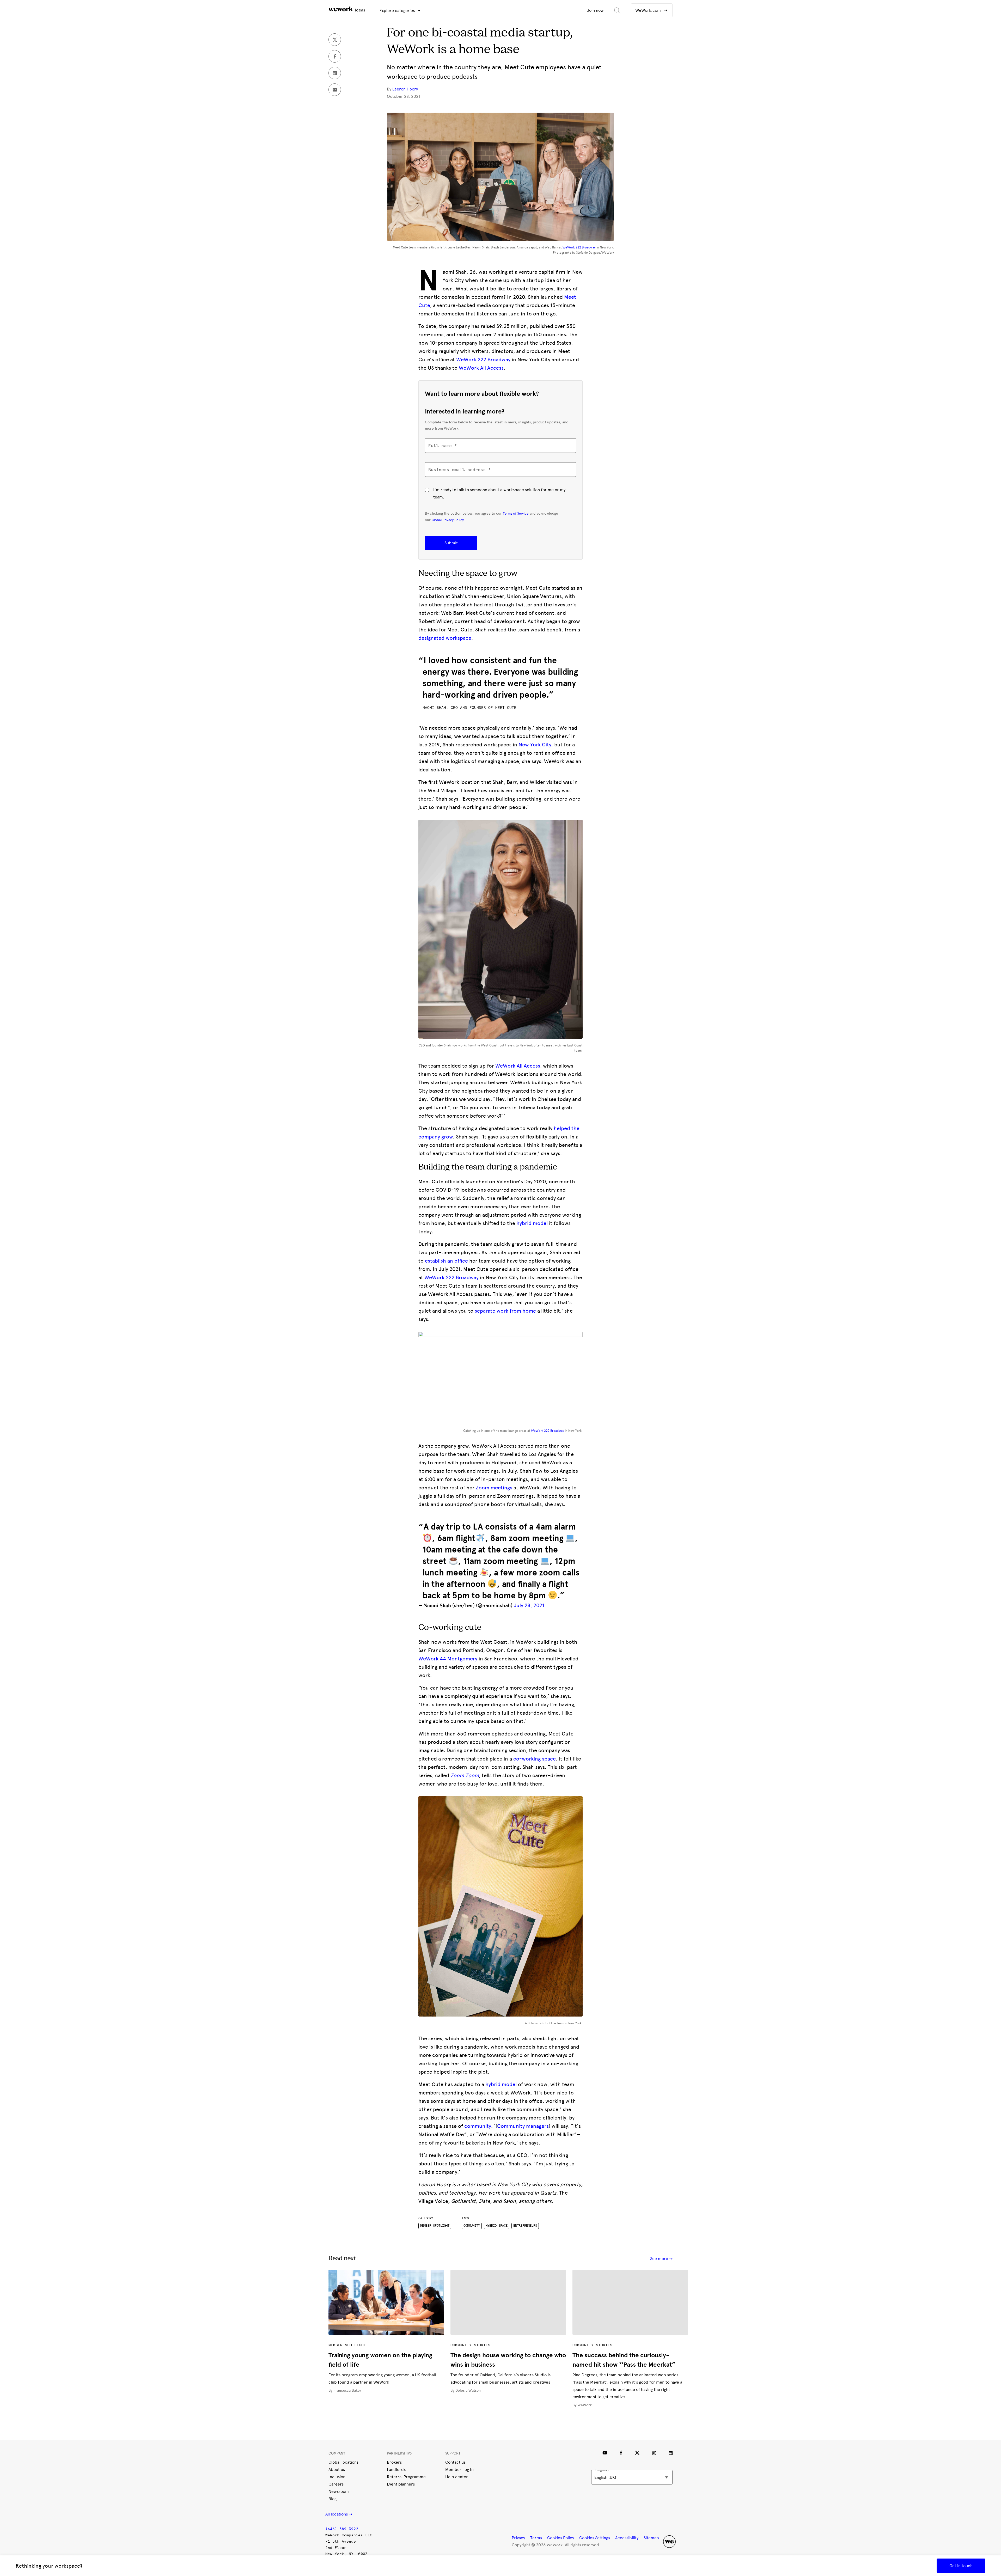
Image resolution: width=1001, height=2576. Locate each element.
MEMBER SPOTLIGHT (347, 2345)
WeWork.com (649, 10)
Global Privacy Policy (448, 520)
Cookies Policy (561, 2538)
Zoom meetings (494, 1488)
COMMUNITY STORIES (470, 2345)
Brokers (394, 2462)
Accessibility (627, 2538)
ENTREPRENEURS (525, 2226)
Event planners (401, 2484)
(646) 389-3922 (342, 2529)
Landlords (396, 2470)
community (478, 2126)
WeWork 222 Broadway (579, 247)
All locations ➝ (339, 2514)
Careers (336, 2484)
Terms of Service (516, 513)
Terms (536, 2538)
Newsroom (339, 2491)
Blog (332, 2499)
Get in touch (961, 2566)
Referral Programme (406, 2477)
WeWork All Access (481, 368)
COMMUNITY (472, 2226)
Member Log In (459, 2470)
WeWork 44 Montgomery (448, 1659)
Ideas (359, 10)
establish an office (446, 1261)
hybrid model (532, 1223)
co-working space (535, 1759)
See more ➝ (661, 2259)
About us (337, 2470)
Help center (457, 2477)
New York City (535, 745)
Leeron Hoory (405, 89)
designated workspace (445, 638)
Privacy (518, 2538)
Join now (595, 10)
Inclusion (337, 2477)
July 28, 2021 (529, 1605)
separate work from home (505, 1311)
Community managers (523, 2126)
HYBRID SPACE (497, 2226)
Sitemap (651, 2538)
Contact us (455, 2462)
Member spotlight (435, 2226)
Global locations (343, 2462)
